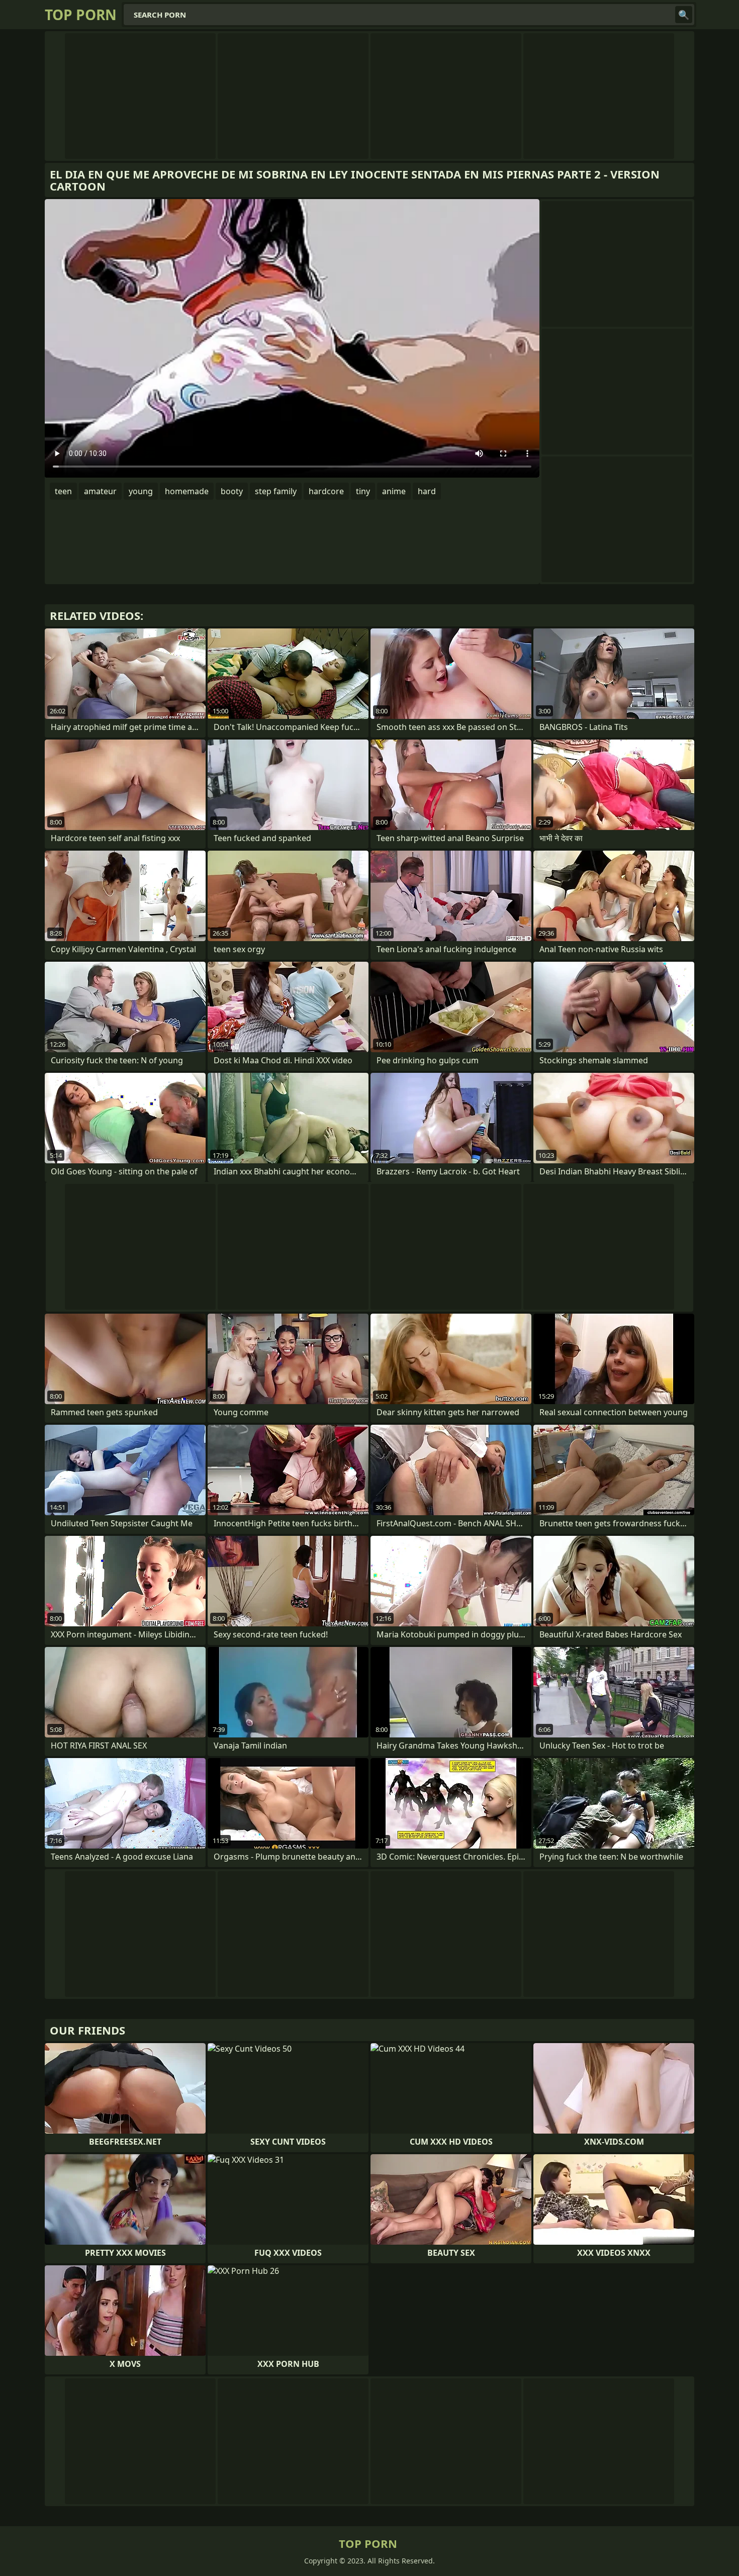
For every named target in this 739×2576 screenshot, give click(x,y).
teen (63, 491)
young (141, 491)
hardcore (326, 491)
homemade (187, 491)
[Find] (684, 15)
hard (427, 491)
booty (232, 491)
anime (394, 491)
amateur (100, 491)
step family (276, 491)
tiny (363, 491)
